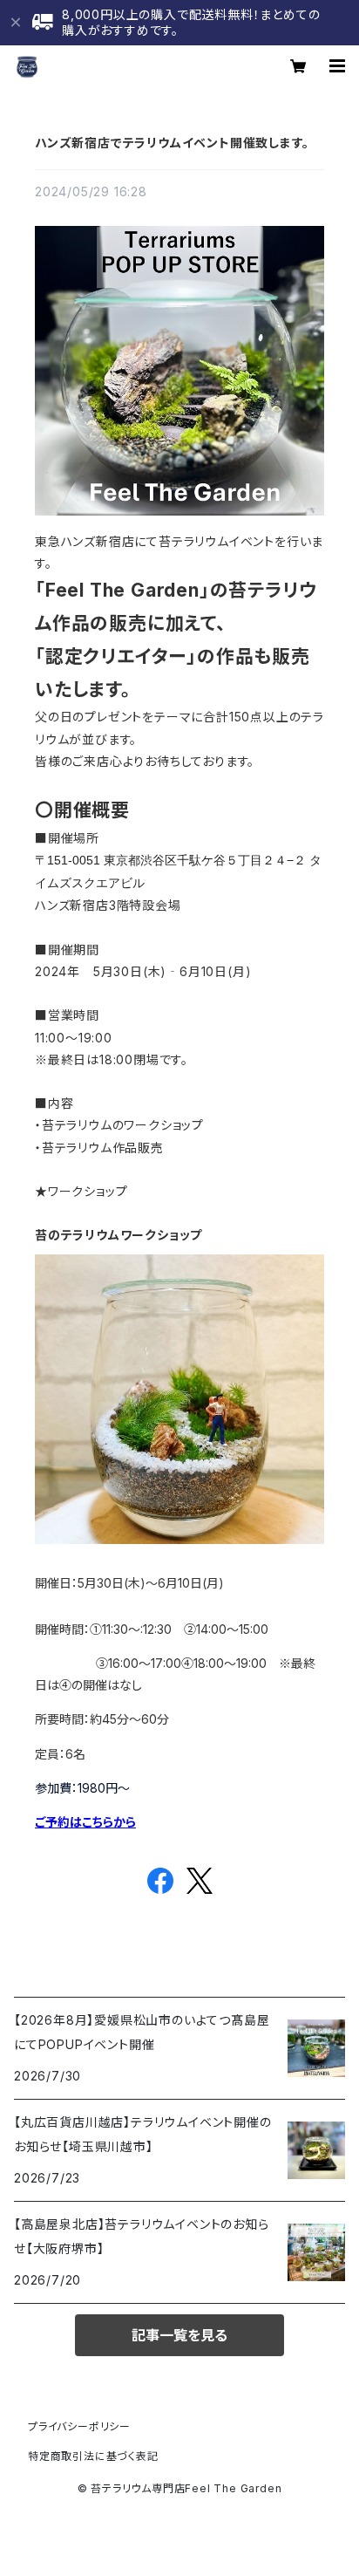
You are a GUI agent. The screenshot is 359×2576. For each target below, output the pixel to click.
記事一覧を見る (179, 2335)
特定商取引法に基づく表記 (93, 2456)
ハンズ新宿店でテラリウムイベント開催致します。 (172, 143)
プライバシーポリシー (79, 2426)
